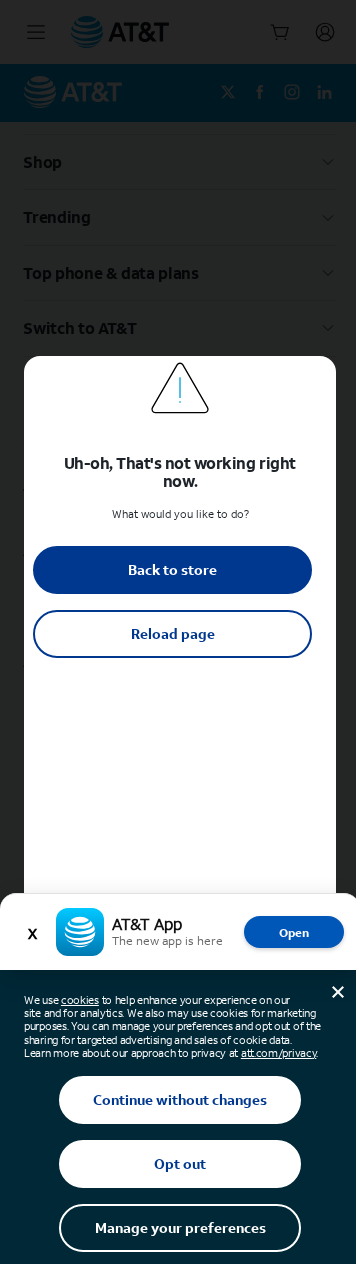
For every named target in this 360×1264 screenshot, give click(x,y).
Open (294, 932)
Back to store (172, 569)
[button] (180, 632)
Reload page (173, 633)
